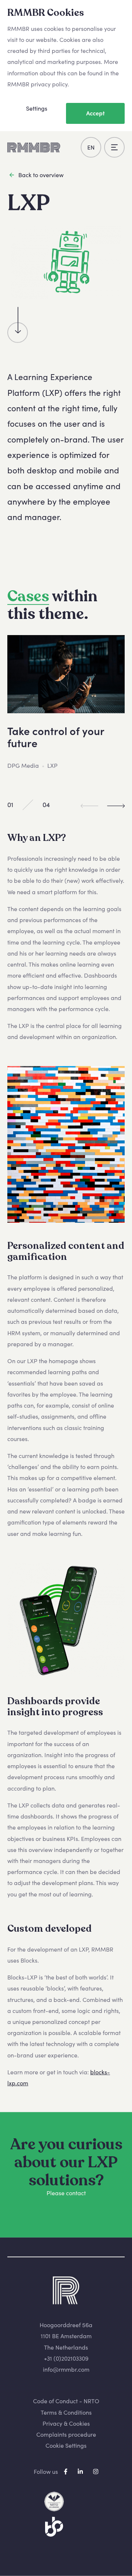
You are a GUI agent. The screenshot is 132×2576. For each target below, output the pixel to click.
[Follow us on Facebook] (66, 2471)
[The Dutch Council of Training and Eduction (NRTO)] (54, 2502)
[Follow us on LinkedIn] (81, 2471)
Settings (37, 108)
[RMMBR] (34, 147)
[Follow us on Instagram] (96, 2471)
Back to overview (41, 175)
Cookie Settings (66, 2446)
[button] (116, 805)
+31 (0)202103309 (66, 2358)
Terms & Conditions (66, 2412)
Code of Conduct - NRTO (66, 2401)
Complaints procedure (66, 2435)
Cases (28, 596)
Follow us (46, 2471)
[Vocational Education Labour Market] (54, 2527)
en (91, 147)
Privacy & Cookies (66, 2423)
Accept (96, 113)
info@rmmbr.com (66, 2369)
